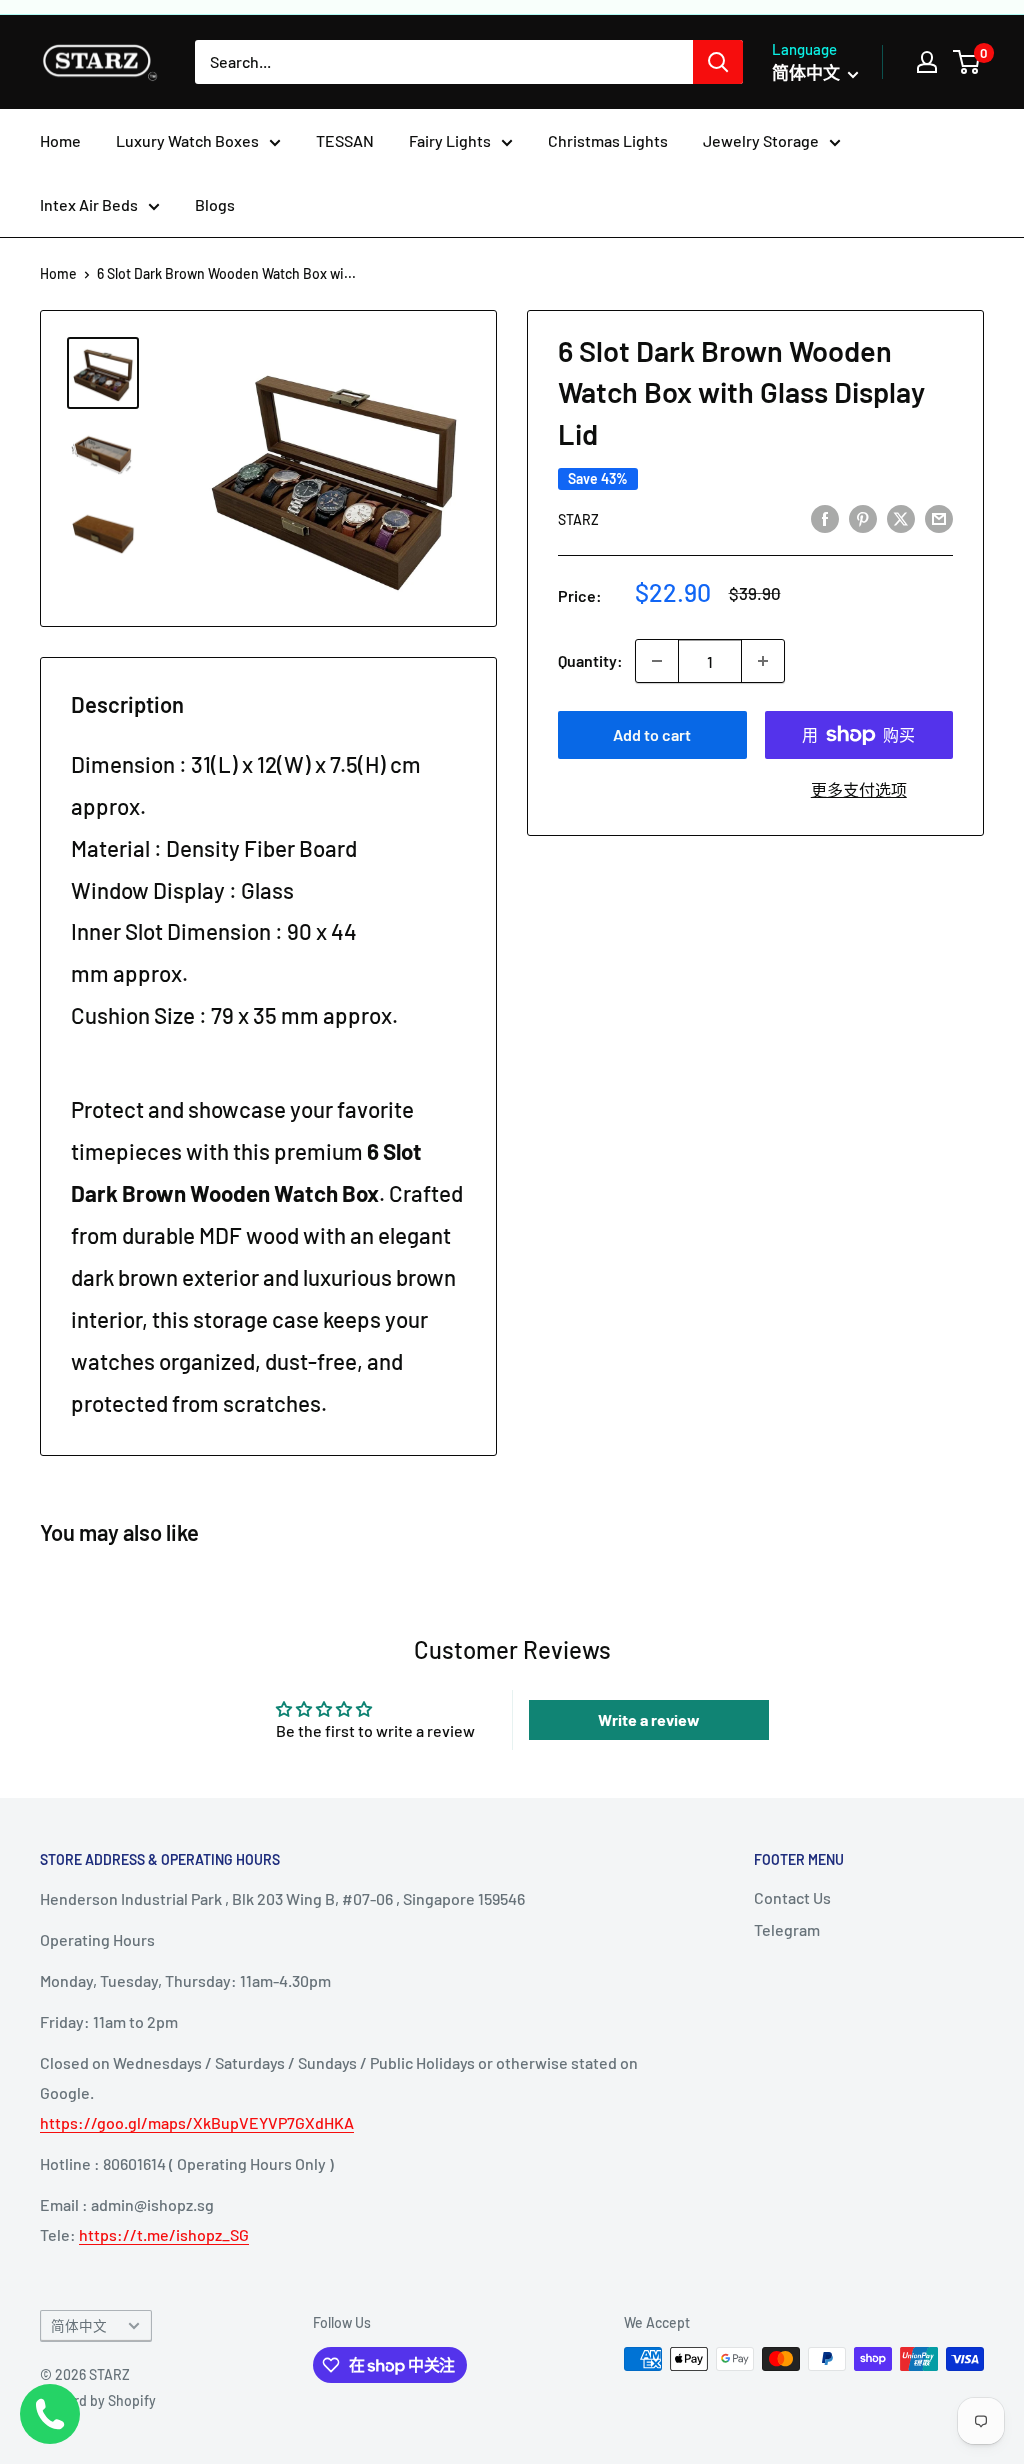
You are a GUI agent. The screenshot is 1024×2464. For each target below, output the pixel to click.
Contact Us (792, 1897)
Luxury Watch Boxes (187, 140)
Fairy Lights (450, 140)
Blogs (215, 204)
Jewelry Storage (761, 140)
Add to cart (652, 734)
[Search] (718, 62)
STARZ (578, 519)
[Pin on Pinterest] (863, 517)
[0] (967, 62)
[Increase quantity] (763, 661)
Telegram (787, 1929)
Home (60, 140)
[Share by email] (939, 517)
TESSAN (345, 140)
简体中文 (79, 2325)
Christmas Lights (608, 140)
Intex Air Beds (89, 204)
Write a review (649, 1719)
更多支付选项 (859, 789)
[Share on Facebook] (825, 517)
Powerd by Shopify (98, 2400)
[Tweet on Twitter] (901, 517)
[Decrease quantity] (657, 661)
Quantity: (590, 660)
